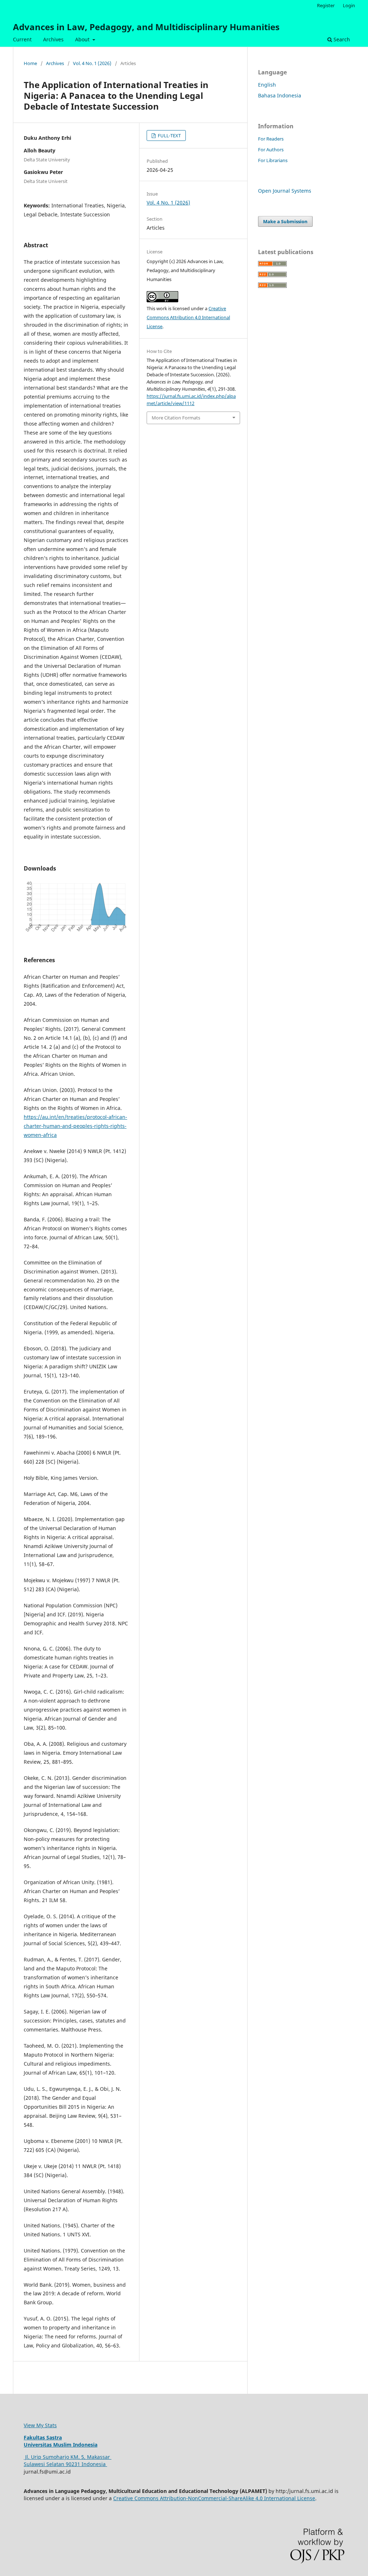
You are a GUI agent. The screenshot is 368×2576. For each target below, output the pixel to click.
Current (22, 39)
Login (349, 5)
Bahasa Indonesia (280, 95)
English (267, 85)
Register (326, 5)
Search (341, 39)
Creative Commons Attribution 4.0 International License (188, 317)
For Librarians (273, 160)
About (83, 39)
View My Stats (40, 2425)
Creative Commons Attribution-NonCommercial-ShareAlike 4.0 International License (214, 2498)
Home (30, 63)
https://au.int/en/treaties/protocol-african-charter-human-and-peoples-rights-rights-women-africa (75, 1126)
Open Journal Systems (285, 191)
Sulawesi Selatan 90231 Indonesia (65, 2464)
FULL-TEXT (169, 136)
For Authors (271, 150)
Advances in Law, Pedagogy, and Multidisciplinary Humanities (146, 27)
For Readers (271, 139)
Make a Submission (285, 221)
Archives (53, 39)
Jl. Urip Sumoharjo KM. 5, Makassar (68, 2457)
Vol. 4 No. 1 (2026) (92, 63)
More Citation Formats (176, 418)
